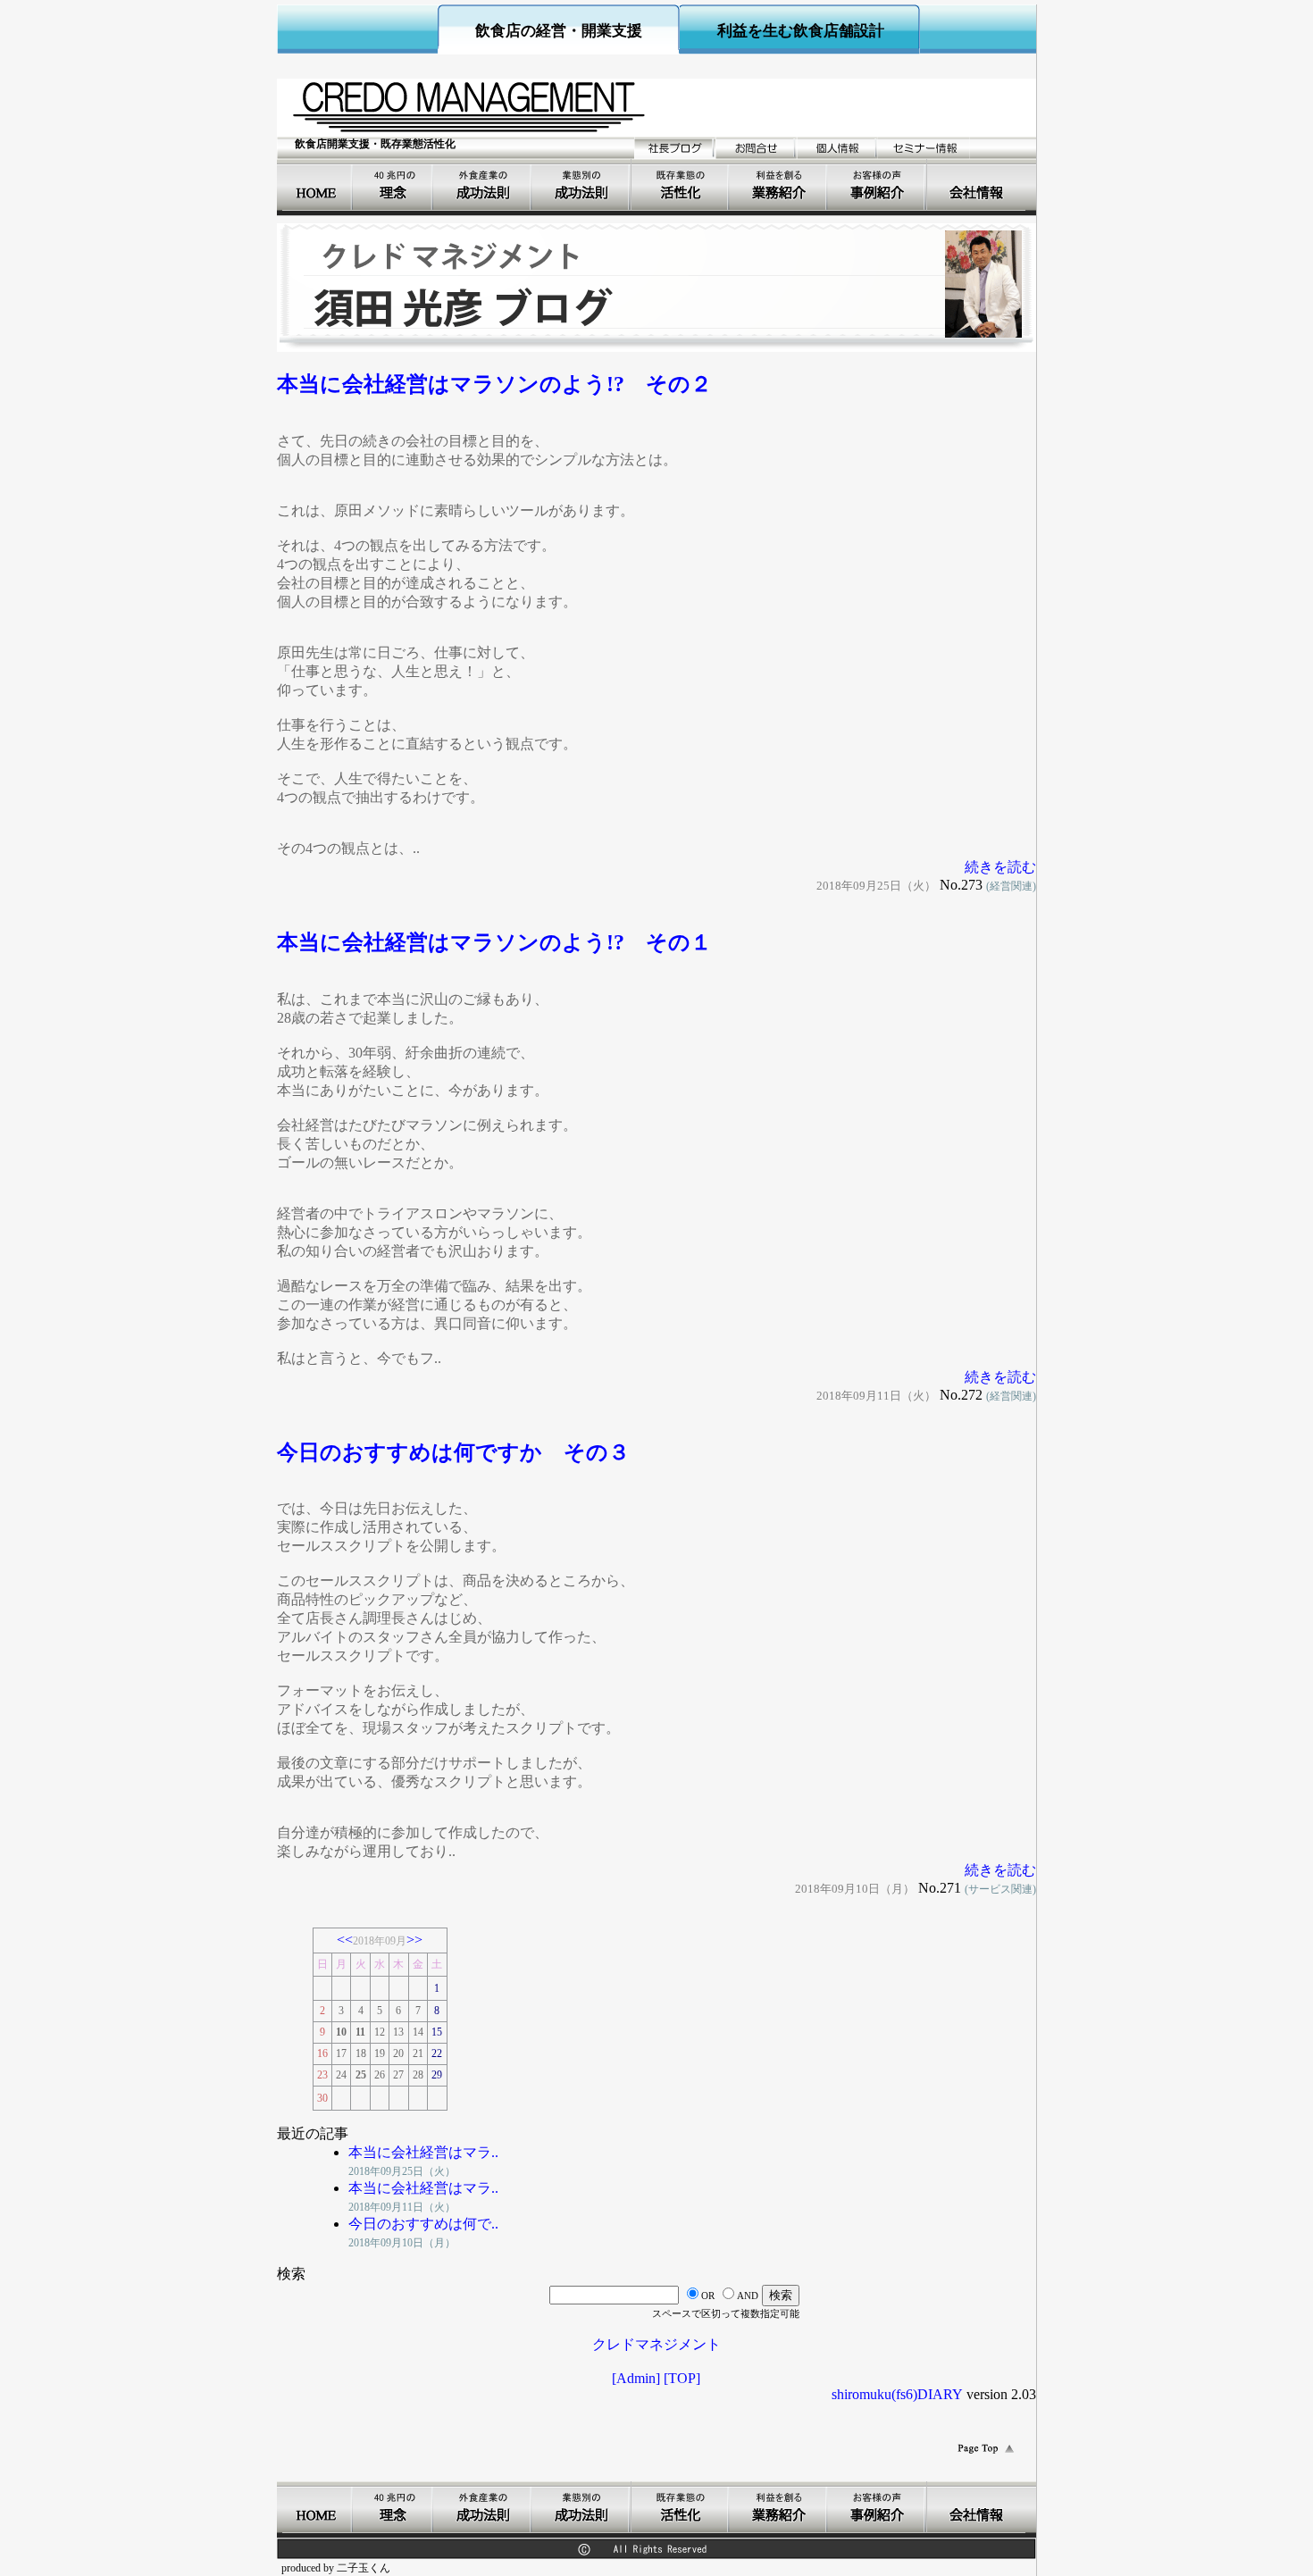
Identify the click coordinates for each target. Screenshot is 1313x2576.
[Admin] (636, 2378)
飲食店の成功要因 (483, 185)
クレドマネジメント (656, 2344)
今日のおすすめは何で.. (423, 2224)
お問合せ (756, 148)
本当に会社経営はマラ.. (423, 2152)
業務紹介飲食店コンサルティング (779, 185)
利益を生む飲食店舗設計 (801, 31)
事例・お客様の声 (878, 185)
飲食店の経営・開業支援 (559, 31)
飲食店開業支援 (318, 185)
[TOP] (682, 2378)
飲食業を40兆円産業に (394, 185)
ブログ (675, 148)
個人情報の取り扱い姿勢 (837, 148)
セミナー (924, 148)
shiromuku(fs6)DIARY (897, 2394)
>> (414, 1940)
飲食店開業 (582, 185)
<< (345, 1940)
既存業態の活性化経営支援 (681, 185)
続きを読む (1000, 867)
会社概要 (976, 185)
